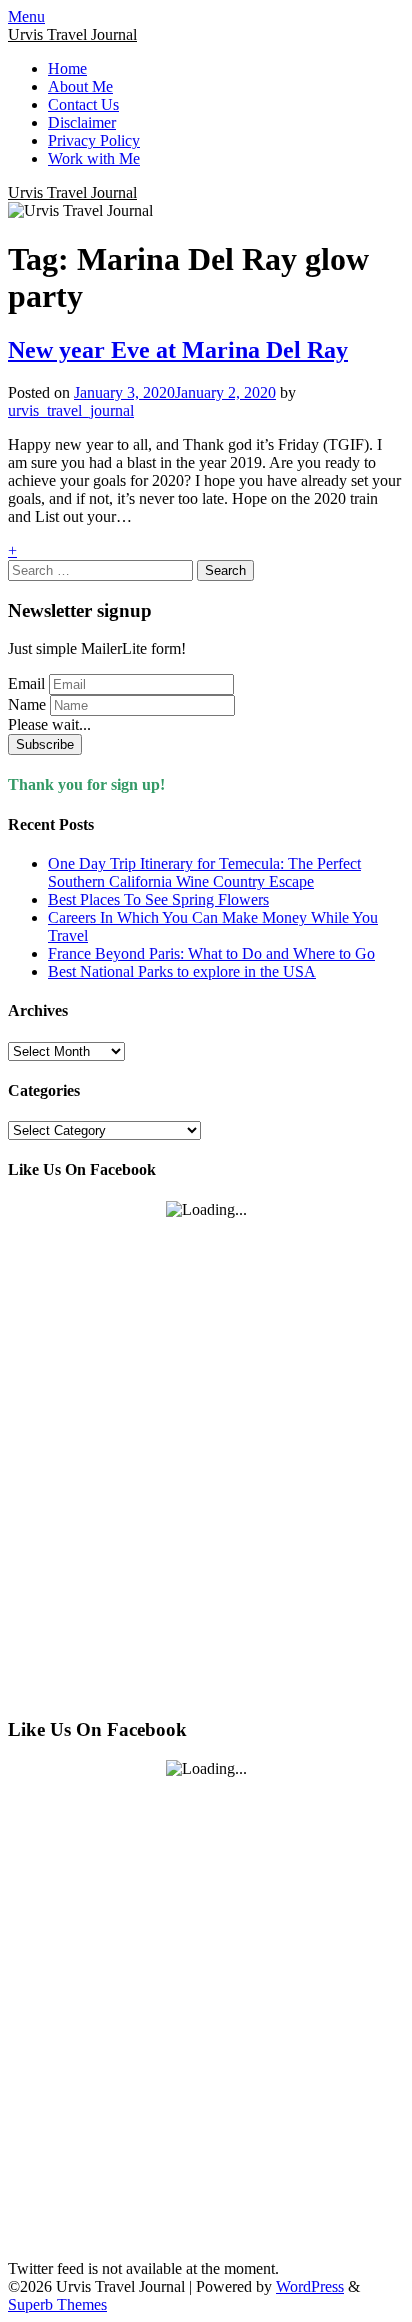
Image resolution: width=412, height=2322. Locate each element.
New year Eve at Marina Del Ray (178, 350)
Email (26, 683)
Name (27, 704)
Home (67, 68)
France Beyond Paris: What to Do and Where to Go (211, 953)
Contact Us (83, 104)
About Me (80, 86)
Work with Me (94, 158)
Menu (26, 16)
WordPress (310, 2286)
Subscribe (45, 744)
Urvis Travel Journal (72, 34)
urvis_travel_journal (71, 410)
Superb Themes (57, 2304)
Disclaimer (82, 122)
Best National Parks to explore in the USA (182, 971)
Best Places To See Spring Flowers (158, 899)
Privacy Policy (94, 140)
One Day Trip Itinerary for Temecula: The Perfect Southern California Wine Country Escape (204, 872)
